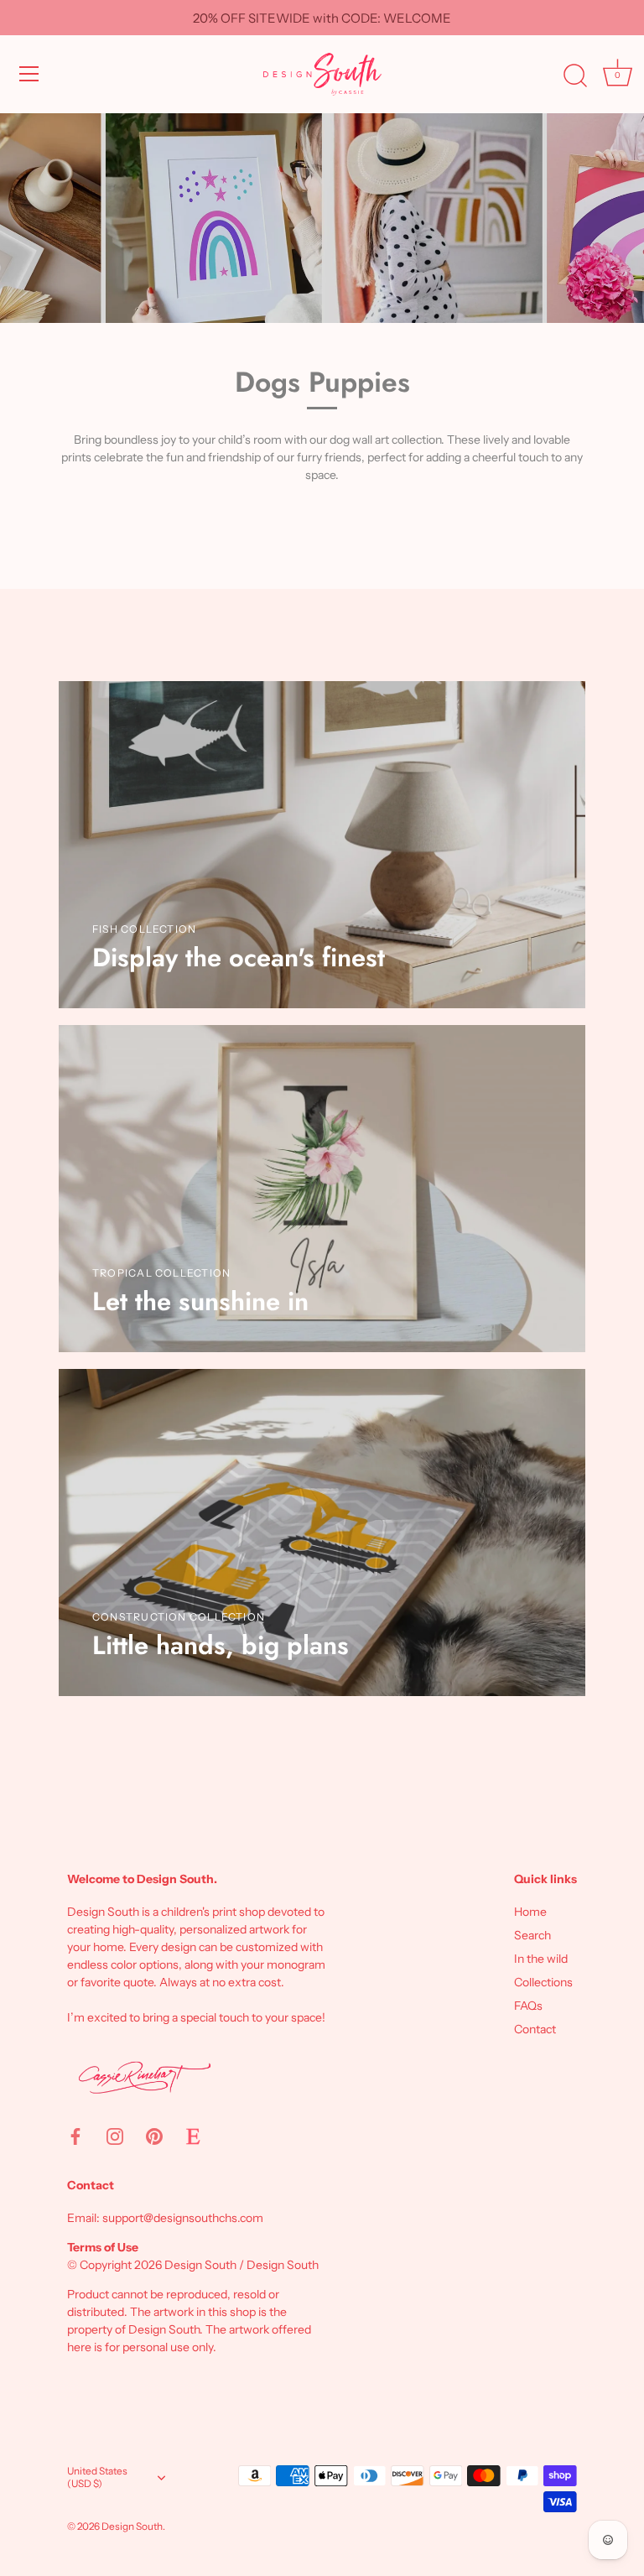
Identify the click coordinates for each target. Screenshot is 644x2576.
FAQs (528, 2006)
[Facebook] (75, 2136)
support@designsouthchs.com (183, 2218)
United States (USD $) (97, 2477)
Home (530, 1912)
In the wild (541, 1959)
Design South (132, 2526)
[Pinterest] (154, 2136)
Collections (543, 1982)
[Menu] (29, 74)
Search (532, 1935)
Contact (535, 2029)
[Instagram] (115, 2136)
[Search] (575, 76)
